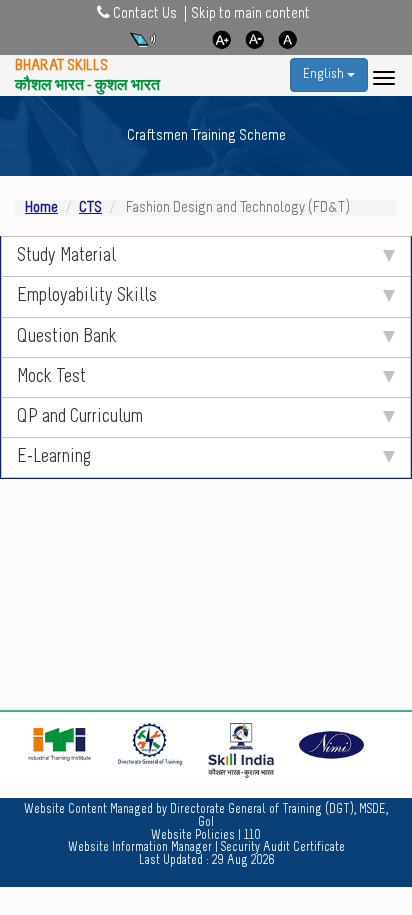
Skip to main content (250, 14)
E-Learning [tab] (54, 457)
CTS (90, 208)
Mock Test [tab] (51, 377)
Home (41, 208)
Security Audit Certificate (283, 847)
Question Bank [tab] (67, 337)
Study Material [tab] (66, 256)
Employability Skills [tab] (87, 296)
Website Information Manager (140, 847)
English (325, 74)
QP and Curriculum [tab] (80, 417)
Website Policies (193, 835)
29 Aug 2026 (243, 861)
